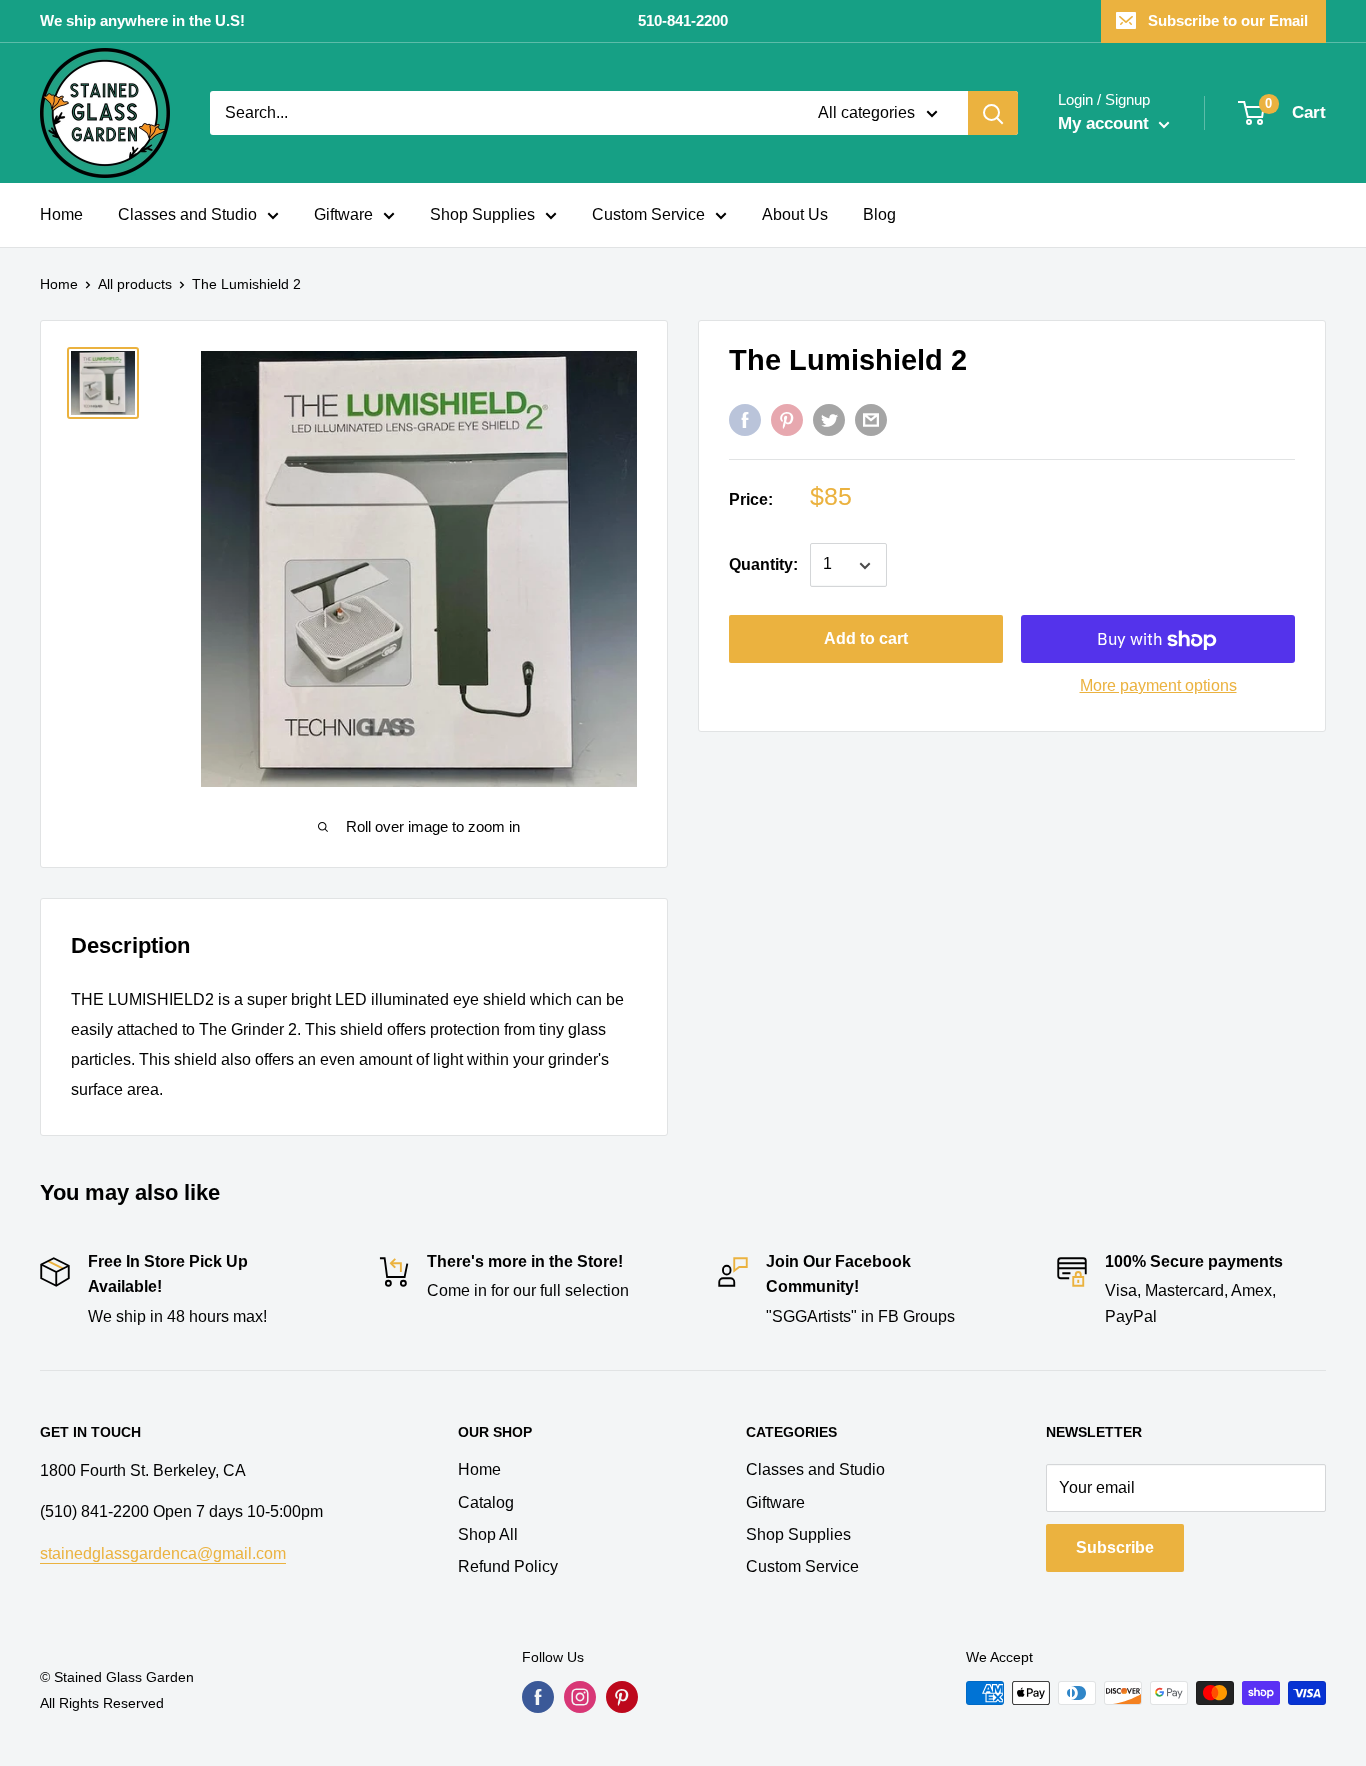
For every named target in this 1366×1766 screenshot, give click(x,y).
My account (1106, 123)
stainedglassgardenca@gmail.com (163, 1553)
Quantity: (763, 565)
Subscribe (1115, 1547)
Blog (879, 214)
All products (135, 284)
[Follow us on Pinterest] (622, 1697)
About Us (795, 214)
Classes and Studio (187, 214)
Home (61, 214)
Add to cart (866, 639)
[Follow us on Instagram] (580, 1697)
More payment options (1158, 686)
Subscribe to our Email (1228, 20)
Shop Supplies (482, 214)
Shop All (488, 1534)
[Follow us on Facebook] (538, 1697)
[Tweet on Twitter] (829, 420)
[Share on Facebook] (745, 420)
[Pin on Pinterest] (787, 420)
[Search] (993, 113)
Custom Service (648, 214)
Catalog (486, 1502)
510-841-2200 (683, 20)
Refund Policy (508, 1566)
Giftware (343, 214)
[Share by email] (871, 420)
